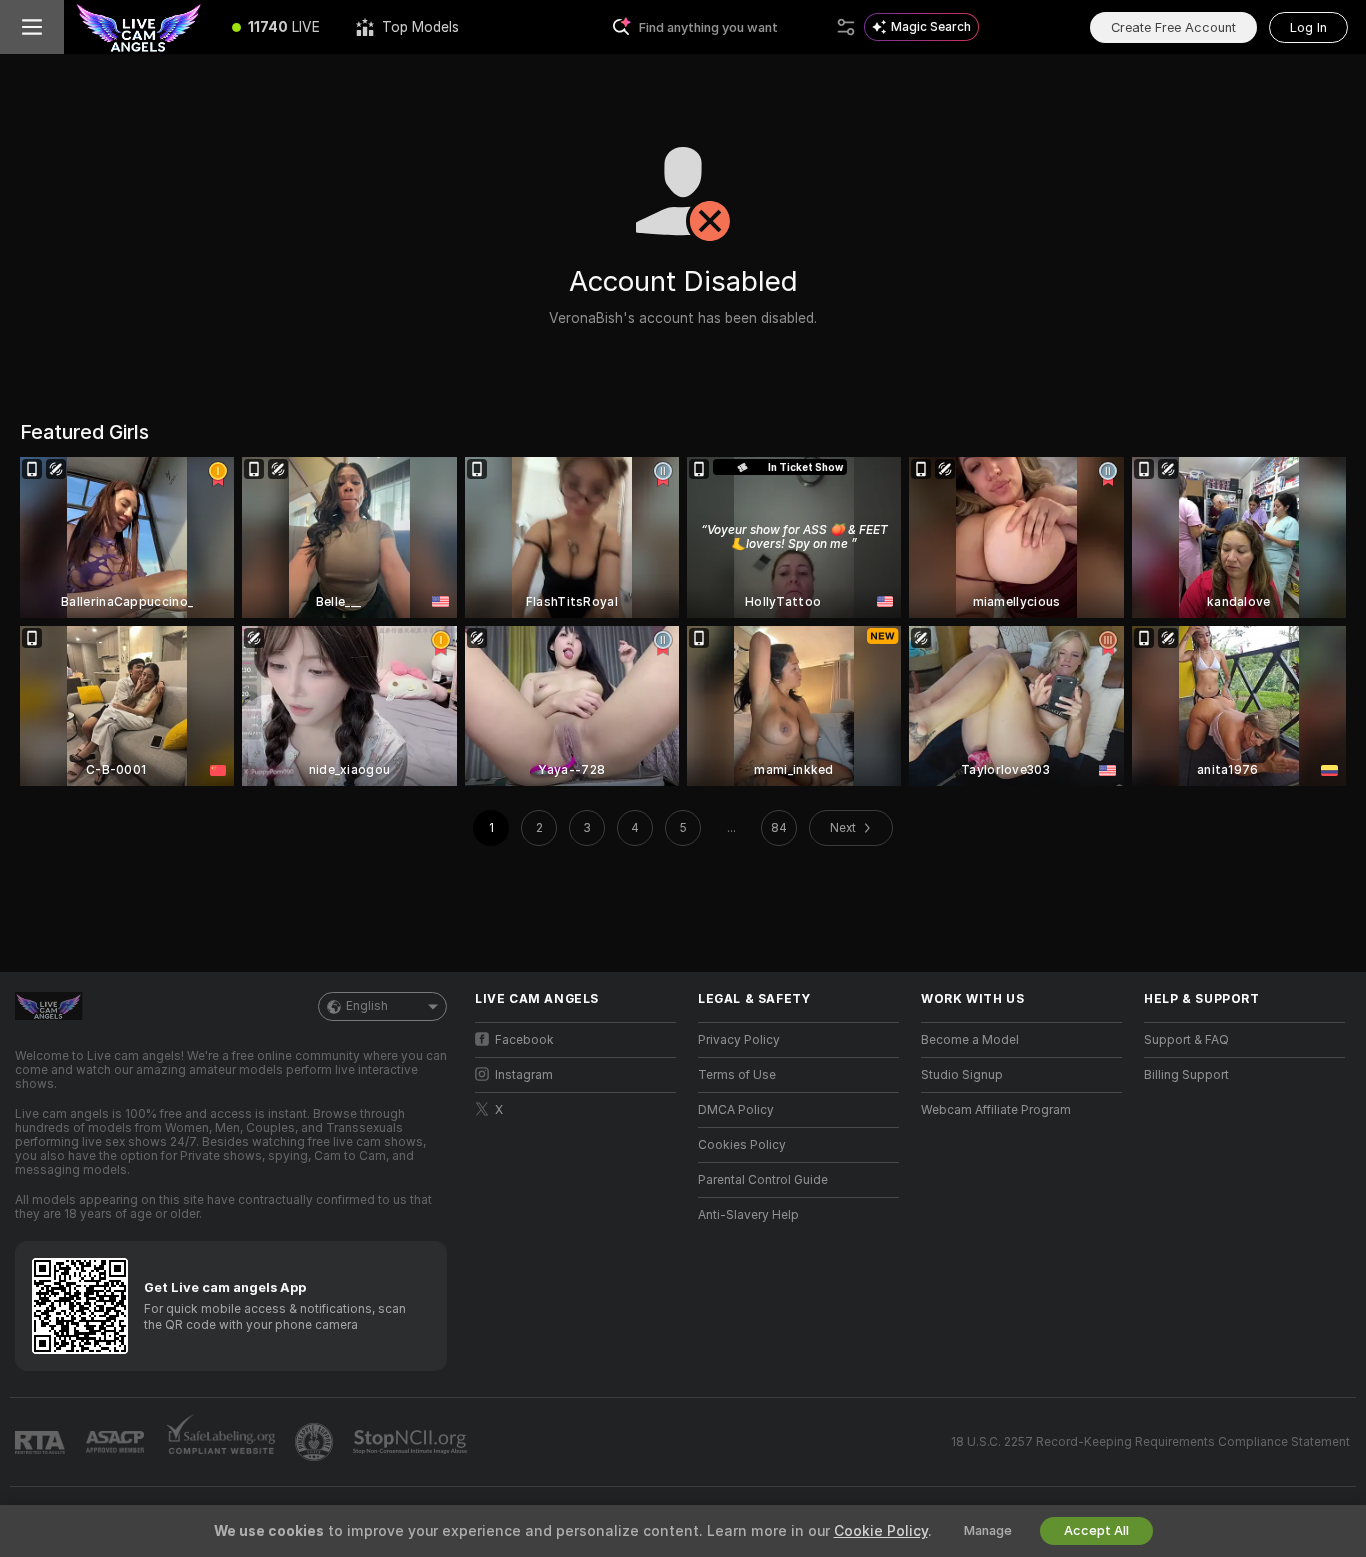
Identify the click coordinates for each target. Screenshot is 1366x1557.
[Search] (846, 27)
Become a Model (970, 1040)
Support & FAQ (1186, 1040)
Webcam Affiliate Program (996, 1110)
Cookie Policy (881, 1531)
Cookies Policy (742, 1145)
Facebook (524, 1040)
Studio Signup (962, 1075)
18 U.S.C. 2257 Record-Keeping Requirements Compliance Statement (1150, 1442)
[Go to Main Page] (139, 27)
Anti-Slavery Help (748, 1215)
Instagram (524, 1075)
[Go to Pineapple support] (316, 1442)
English (367, 1006)
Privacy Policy (739, 1040)
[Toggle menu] (32, 27)
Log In (1308, 27)
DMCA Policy (736, 1110)
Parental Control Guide (763, 1180)
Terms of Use (737, 1075)
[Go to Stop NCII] (412, 1442)
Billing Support (1186, 1075)
